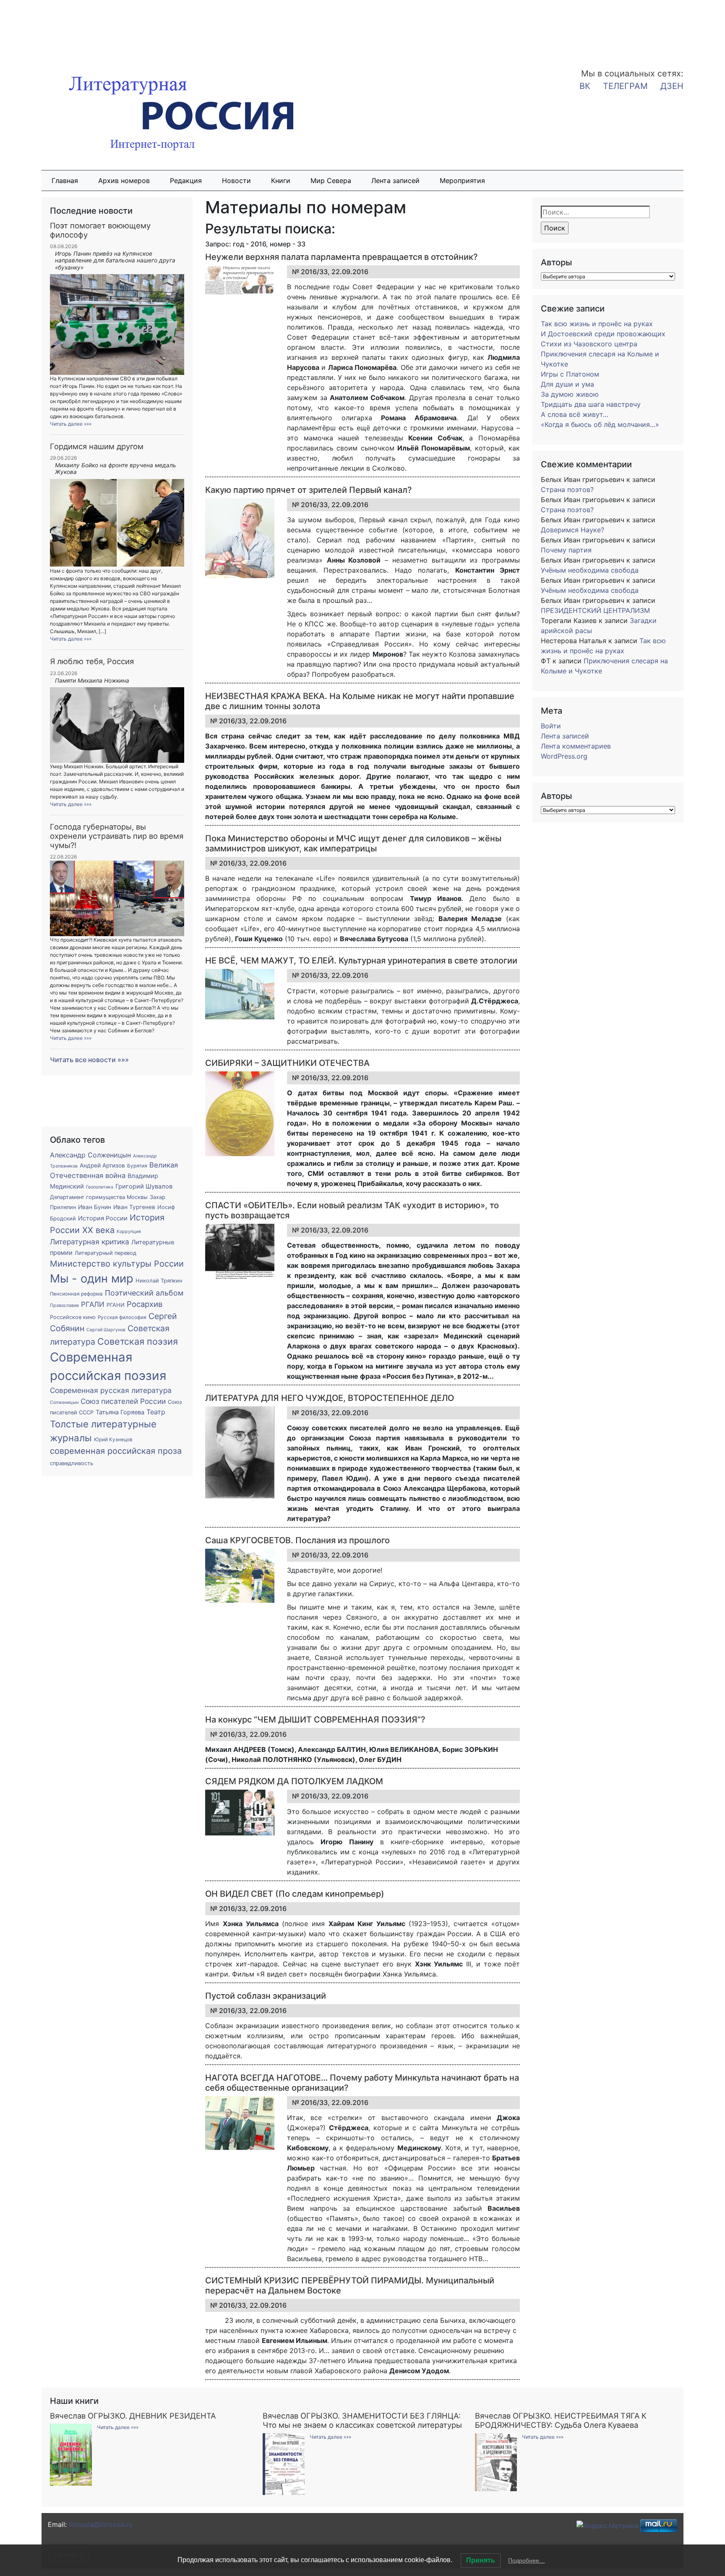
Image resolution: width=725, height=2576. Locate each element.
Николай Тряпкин (159, 1281)
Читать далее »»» (71, 424)
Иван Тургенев (134, 1207)
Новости (236, 181)
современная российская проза (116, 1451)
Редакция (186, 181)
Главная (65, 181)
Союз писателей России (123, 1401)
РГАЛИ (93, 1304)
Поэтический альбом (144, 1293)
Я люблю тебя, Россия (92, 661)
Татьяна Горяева (120, 1412)
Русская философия (122, 1317)
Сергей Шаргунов (106, 1330)
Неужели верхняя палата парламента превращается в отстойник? (342, 257)
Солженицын (64, 1402)
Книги (281, 181)
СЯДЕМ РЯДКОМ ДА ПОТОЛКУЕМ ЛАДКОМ (294, 1781)
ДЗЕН (672, 86)
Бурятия (137, 1166)
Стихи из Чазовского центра (589, 344)
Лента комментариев (576, 746)
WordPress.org (564, 756)
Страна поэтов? (567, 490)
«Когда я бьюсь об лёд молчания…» (600, 424)
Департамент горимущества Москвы (99, 1197)
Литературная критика (90, 1242)
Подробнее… (527, 2560)
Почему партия (566, 550)
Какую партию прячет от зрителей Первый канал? (309, 490)
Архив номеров (124, 181)
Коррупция (129, 1232)
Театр (156, 1412)
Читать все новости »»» (89, 1060)
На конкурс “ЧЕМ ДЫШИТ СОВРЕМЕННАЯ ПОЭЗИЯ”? (315, 1720)
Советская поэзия (138, 1341)
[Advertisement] (67, 29)
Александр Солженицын (90, 1155)
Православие (64, 1305)
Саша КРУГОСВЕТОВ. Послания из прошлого (297, 1540)
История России (103, 1218)
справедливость (72, 1463)
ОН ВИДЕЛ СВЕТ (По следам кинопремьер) (295, 1894)
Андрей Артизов (102, 1165)
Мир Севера (331, 181)
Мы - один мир (92, 1279)
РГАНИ (116, 1305)
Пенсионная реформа (76, 1294)
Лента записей (395, 181)
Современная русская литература (111, 1390)
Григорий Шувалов (144, 1186)
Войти (551, 726)
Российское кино (73, 1317)
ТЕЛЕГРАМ (625, 86)
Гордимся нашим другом (97, 446)
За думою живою (570, 394)
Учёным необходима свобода (590, 570)
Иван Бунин (95, 1207)
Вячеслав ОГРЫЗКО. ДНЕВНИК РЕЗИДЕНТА (133, 2416)
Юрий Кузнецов (113, 1440)
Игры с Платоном (570, 374)
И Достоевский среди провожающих (603, 334)
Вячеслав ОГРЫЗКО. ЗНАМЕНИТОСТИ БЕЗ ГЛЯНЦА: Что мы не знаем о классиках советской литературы (362, 2420)
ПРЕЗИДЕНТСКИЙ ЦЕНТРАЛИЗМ (595, 610)
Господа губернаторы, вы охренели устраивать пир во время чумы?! (117, 836)
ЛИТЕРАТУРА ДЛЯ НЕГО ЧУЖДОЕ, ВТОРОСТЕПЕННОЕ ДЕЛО (330, 1398)
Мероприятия (462, 181)
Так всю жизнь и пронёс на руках (597, 324)
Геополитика (100, 1187)
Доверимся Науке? (572, 530)
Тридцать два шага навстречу (591, 404)
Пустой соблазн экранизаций (266, 1996)
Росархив (145, 1304)
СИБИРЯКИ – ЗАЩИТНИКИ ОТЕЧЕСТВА (287, 1063)
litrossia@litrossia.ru (101, 2524)
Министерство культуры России (117, 1264)
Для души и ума (567, 384)
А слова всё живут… (575, 414)
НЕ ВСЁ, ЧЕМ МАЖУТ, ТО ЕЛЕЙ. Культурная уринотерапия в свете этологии (361, 961)
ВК (585, 86)
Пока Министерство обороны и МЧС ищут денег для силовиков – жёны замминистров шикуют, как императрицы (353, 843)
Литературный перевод (106, 1253)
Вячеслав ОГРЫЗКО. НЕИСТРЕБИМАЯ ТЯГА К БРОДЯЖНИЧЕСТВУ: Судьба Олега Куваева (561, 2420)
